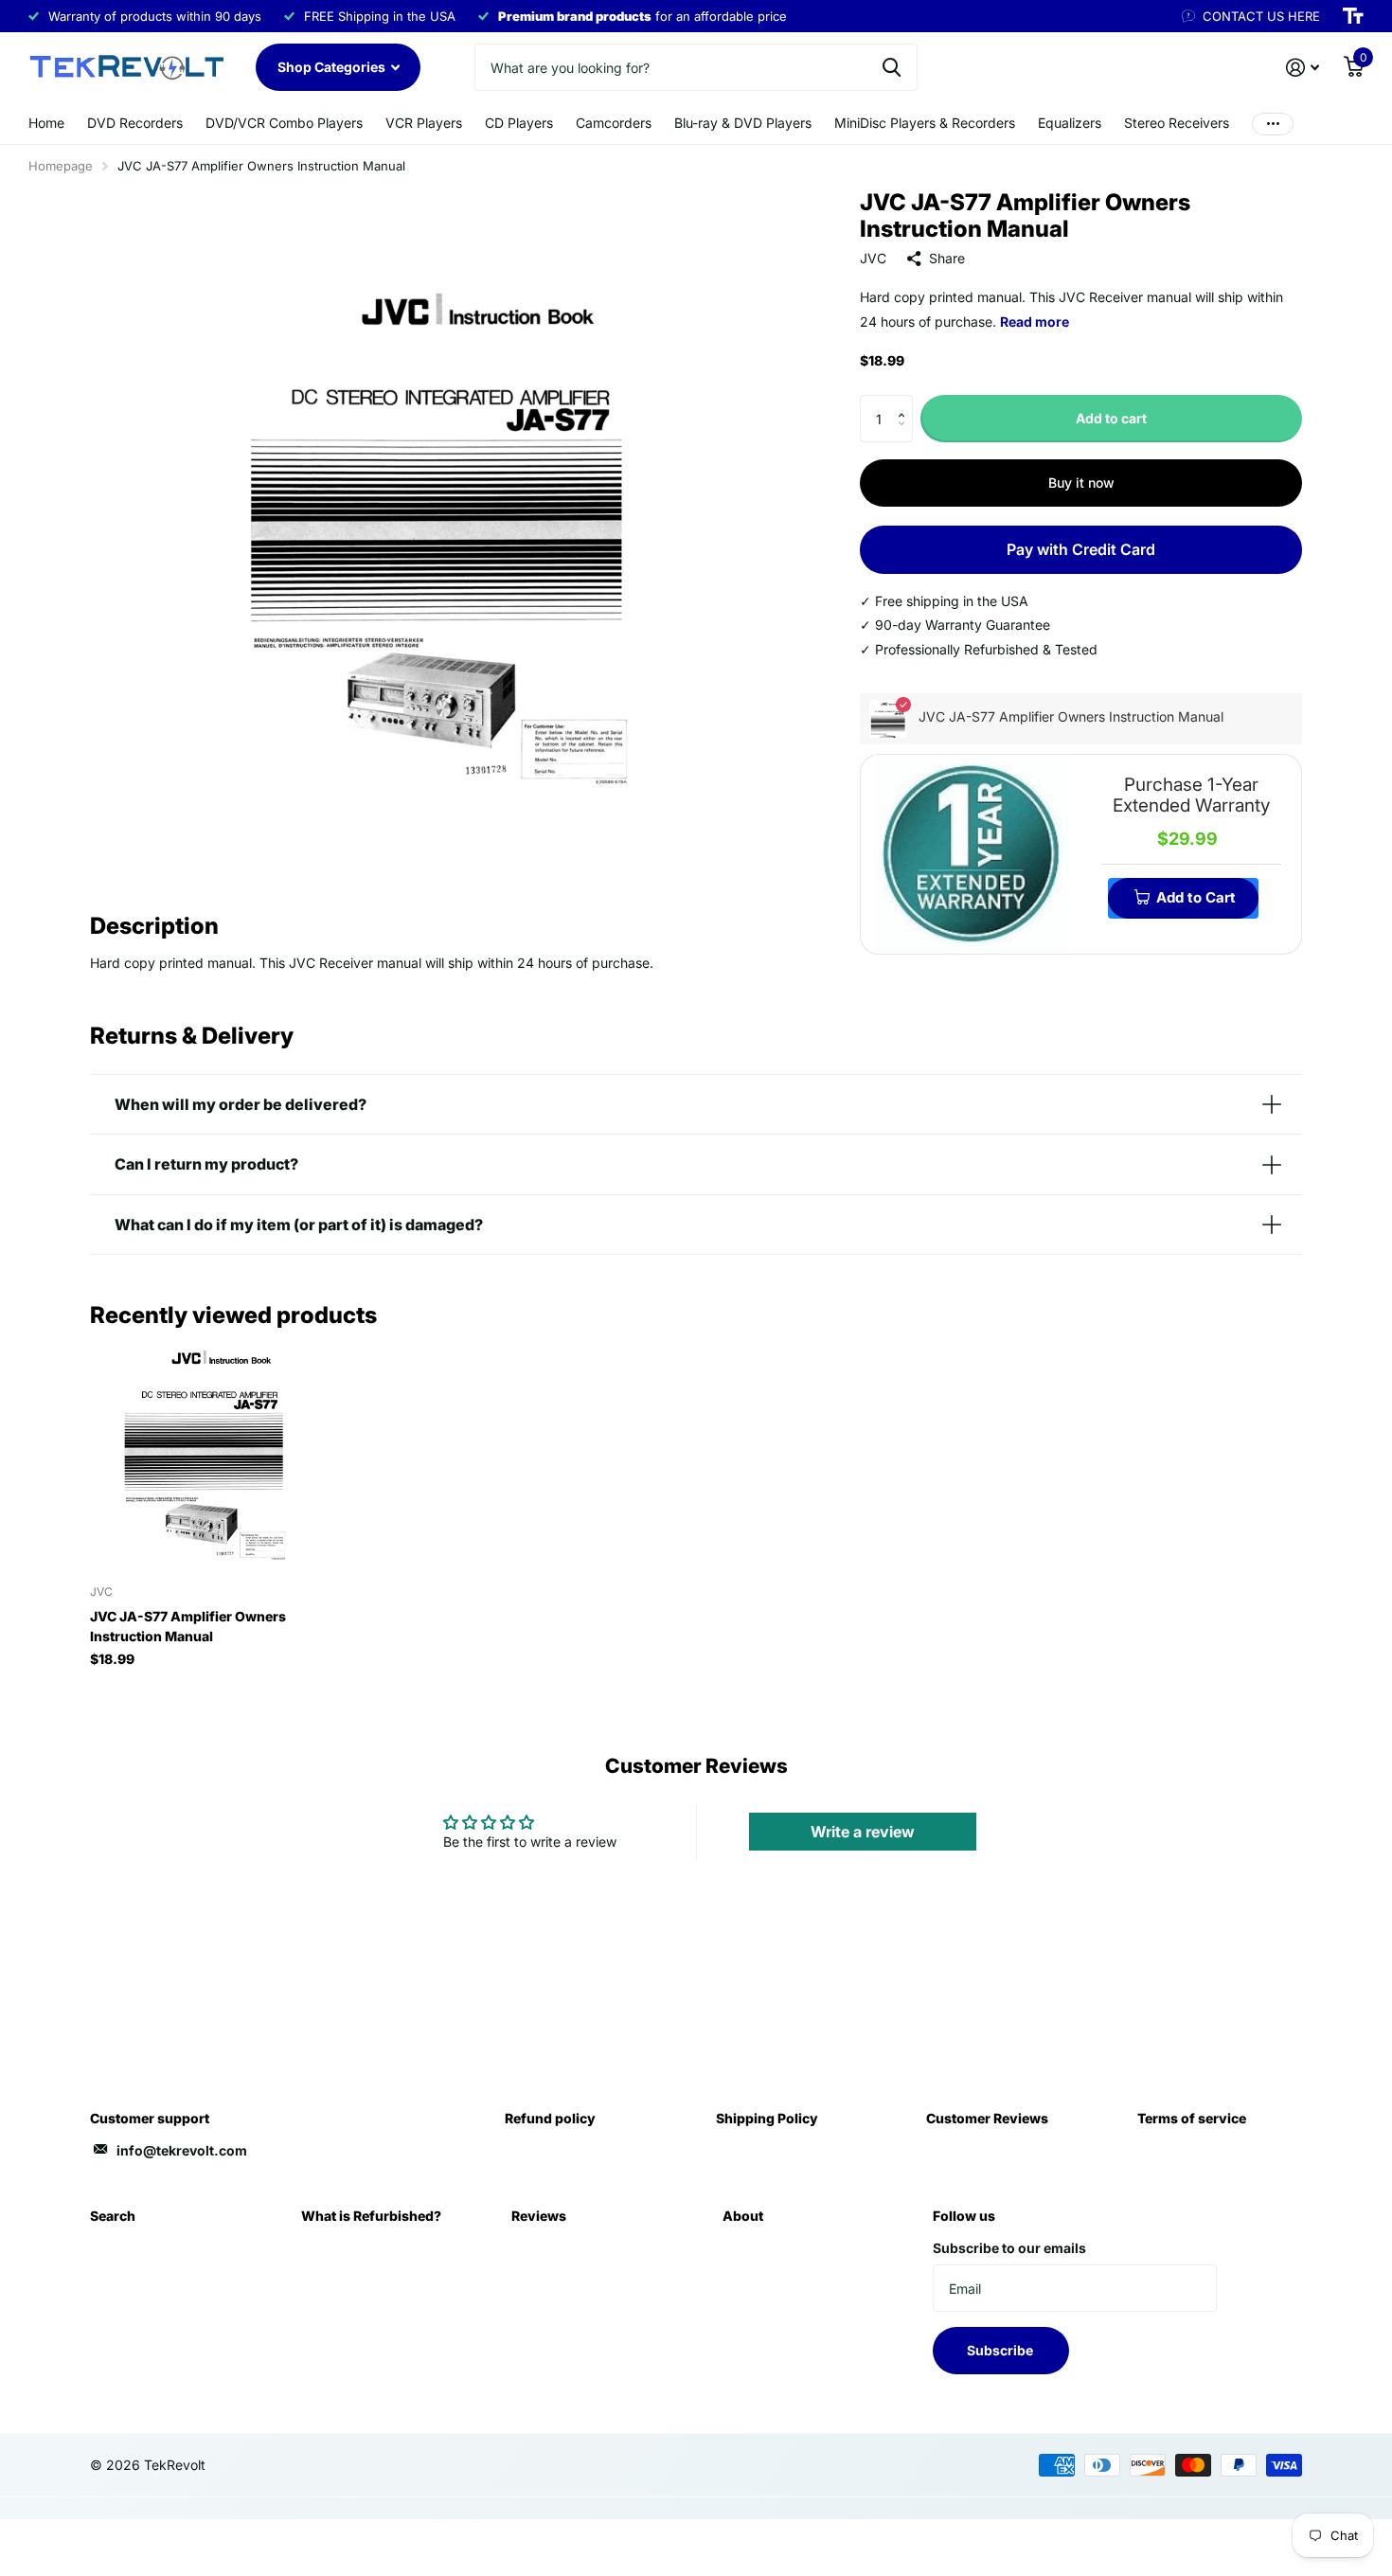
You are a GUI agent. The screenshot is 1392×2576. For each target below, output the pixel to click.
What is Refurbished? (371, 2216)
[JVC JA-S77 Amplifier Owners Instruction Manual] (205, 1455)
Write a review (863, 1832)
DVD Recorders (135, 123)
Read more (1035, 322)
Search (113, 2216)
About (743, 2216)
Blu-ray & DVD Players (743, 123)
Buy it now (1081, 483)
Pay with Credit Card (1081, 549)
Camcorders (614, 123)
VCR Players (424, 123)
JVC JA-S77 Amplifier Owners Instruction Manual (188, 1626)
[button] (906, 402)
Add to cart (1111, 418)
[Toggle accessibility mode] (1353, 16)
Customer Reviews (987, 2118)
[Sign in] (1303, 68)
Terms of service (1192, 2118)
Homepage (61, 166)
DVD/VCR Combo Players (284, 123)
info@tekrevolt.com (182, 2150)
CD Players (519, 123)
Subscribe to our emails (1009, 2248)
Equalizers (1070, 123)
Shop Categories (333, 67)
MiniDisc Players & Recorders (925, 123)
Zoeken (892, 67)
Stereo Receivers (1177, 123)
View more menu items (1273, 124)
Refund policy (550, 2118)
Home (46, 123)
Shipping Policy (767, 2118)
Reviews (539, 2216)
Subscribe (1001, 2350)
